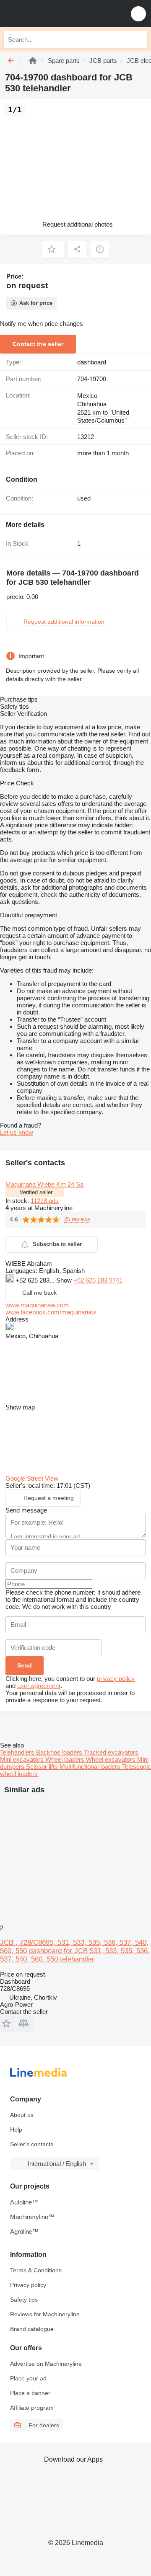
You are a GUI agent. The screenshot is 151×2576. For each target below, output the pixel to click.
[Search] (139, 39)
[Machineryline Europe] (58, 14)
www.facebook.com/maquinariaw (51, 1312)
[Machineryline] (33, 61)
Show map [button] (20, 1407)
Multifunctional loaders (91, 1767)
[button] (138, 14)
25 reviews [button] (77, 1219)
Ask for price (36, 303)
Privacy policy (28, 2285)
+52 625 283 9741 (98, 1280)
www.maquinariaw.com (37, 1305)
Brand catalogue (32, 2329)
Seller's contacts (32, 2144)
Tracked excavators (111, 1752)
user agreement (39, 1686)
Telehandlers (18, 1752)
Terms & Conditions (36, 2270)
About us (22, 2115)
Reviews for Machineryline (45, 2314)
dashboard (92, 362)
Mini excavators (23, 1759)
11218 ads (45, 1201)
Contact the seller (38, 344)
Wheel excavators (112, 1759)
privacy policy (116, 1679)
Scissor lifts (43, 1767)
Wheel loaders (66, 1759)
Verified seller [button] (36, 1192)
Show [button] (65, 1280)
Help (16, 2129)
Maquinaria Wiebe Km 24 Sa (44, 1184)
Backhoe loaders (60, 1752)
